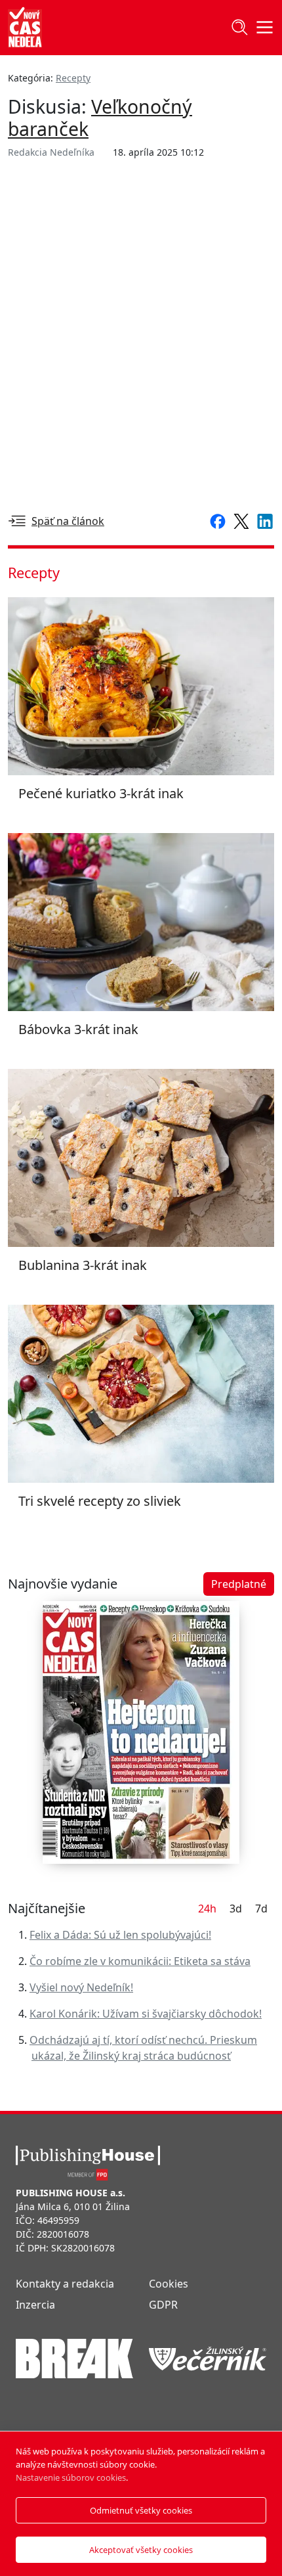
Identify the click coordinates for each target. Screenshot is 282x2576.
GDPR (163, 2305)
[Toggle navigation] (239, 28)
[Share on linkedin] (262, 520)
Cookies (169, 2284)
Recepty (73, 78)
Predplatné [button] (239, 1584)
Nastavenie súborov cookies (71, 2477)
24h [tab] (207, 1909)
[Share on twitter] (239, 520)
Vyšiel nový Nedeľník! (81, 1987)
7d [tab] (261, 1909)
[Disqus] (141, 334)
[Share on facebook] (215, 520)
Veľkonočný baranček (100, 118)
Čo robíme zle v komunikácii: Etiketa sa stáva (140, 1961)
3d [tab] (236, 1909)
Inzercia (35, 2305)
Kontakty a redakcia (65, 2284)
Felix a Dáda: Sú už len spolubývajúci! (120, 1935)
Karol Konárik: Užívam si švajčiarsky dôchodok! (146, 2014)
